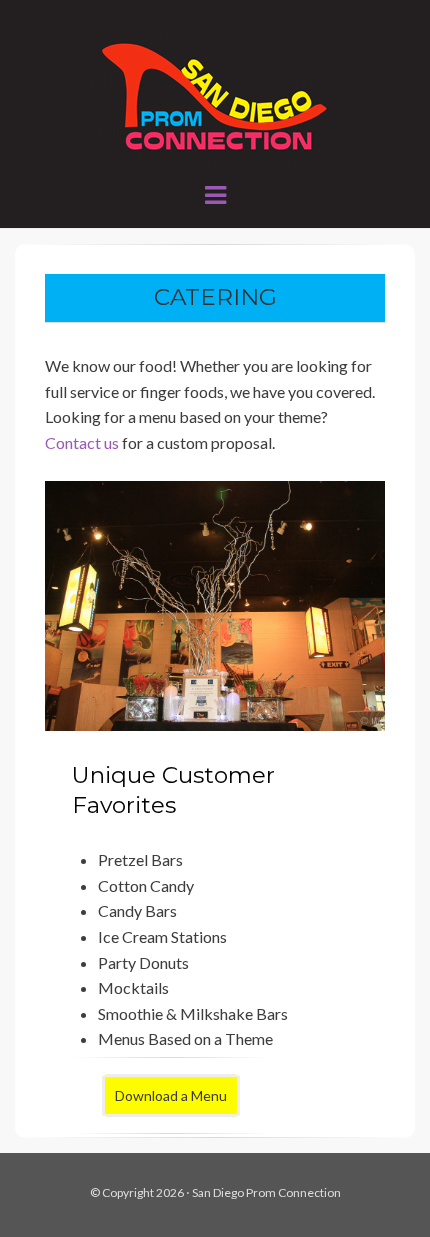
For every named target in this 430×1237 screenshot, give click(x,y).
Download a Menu (171, 1095)
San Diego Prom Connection (266, 1192)
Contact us (82, 442)
